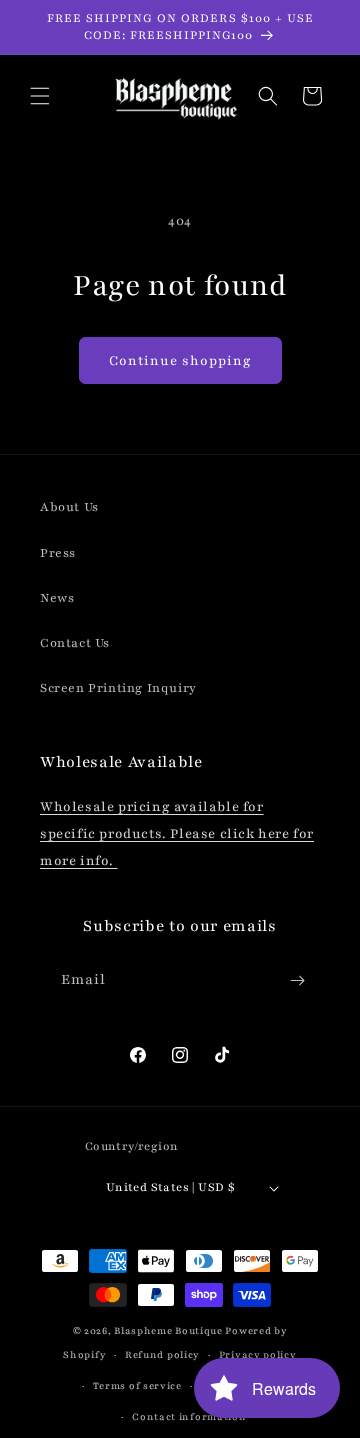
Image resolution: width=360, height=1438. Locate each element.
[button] (40, 96)
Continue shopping (180, 361)
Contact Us (75, 643)
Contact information (189, 1416)
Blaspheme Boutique (168, 1330)
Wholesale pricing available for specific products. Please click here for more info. (177, 834)
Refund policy (162, 1354)
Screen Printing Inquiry (118, 688)
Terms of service (137, 1385)
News (57, 598)
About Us (69, 507)
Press (58, 553)
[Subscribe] (297, 980)
